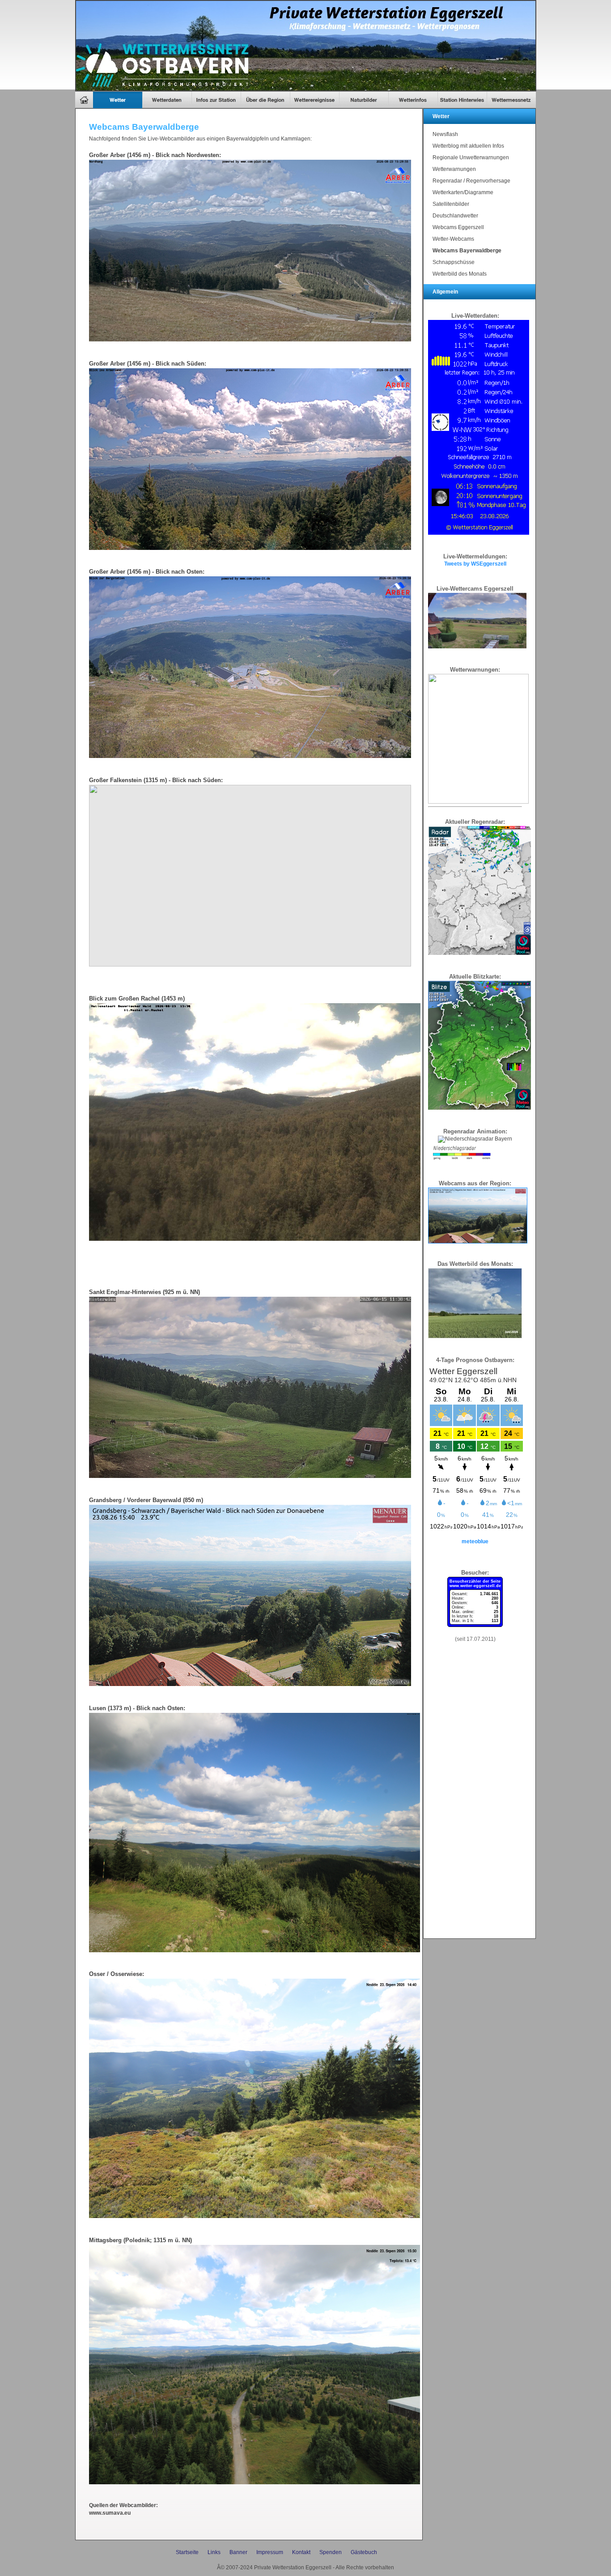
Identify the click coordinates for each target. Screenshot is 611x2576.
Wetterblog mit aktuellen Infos (468, 146)
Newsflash (445, 134)
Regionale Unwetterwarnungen (471, 158)
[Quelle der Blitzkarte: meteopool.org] (479, 1108)
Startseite (187, 2552)
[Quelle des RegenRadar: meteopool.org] (479, 953)
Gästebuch (364, 2552)
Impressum (270, 2552)
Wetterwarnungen (454, 169)
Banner (238, 2552)
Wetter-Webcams (453, 239)
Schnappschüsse (454, 262)
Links (214, 2552)
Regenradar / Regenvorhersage (471, 181)
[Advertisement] (475, 1800)
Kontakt (301, 2552)
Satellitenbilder (451, 204)
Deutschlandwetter (455, 216)
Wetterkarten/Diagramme (463, 192)
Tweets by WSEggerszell (475, 564)
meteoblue (475, 1541)
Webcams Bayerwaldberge (467, 251)
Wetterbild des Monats (460, 274)
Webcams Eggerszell (458, 227)
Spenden (331, 2552)
